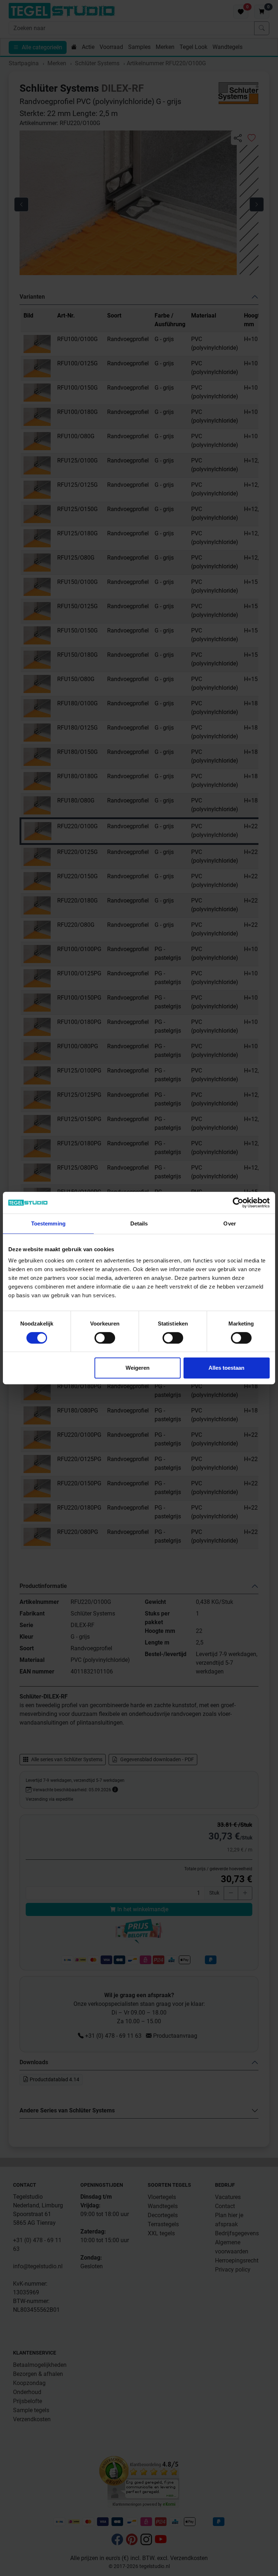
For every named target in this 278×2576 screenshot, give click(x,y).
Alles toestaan (226, 1368)
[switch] (105, 1338)
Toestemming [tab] (48, 1223)
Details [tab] (139, 1223)
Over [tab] (229, 1223)
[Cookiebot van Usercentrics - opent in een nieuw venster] (238, 1203)
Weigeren (138, 1368)
